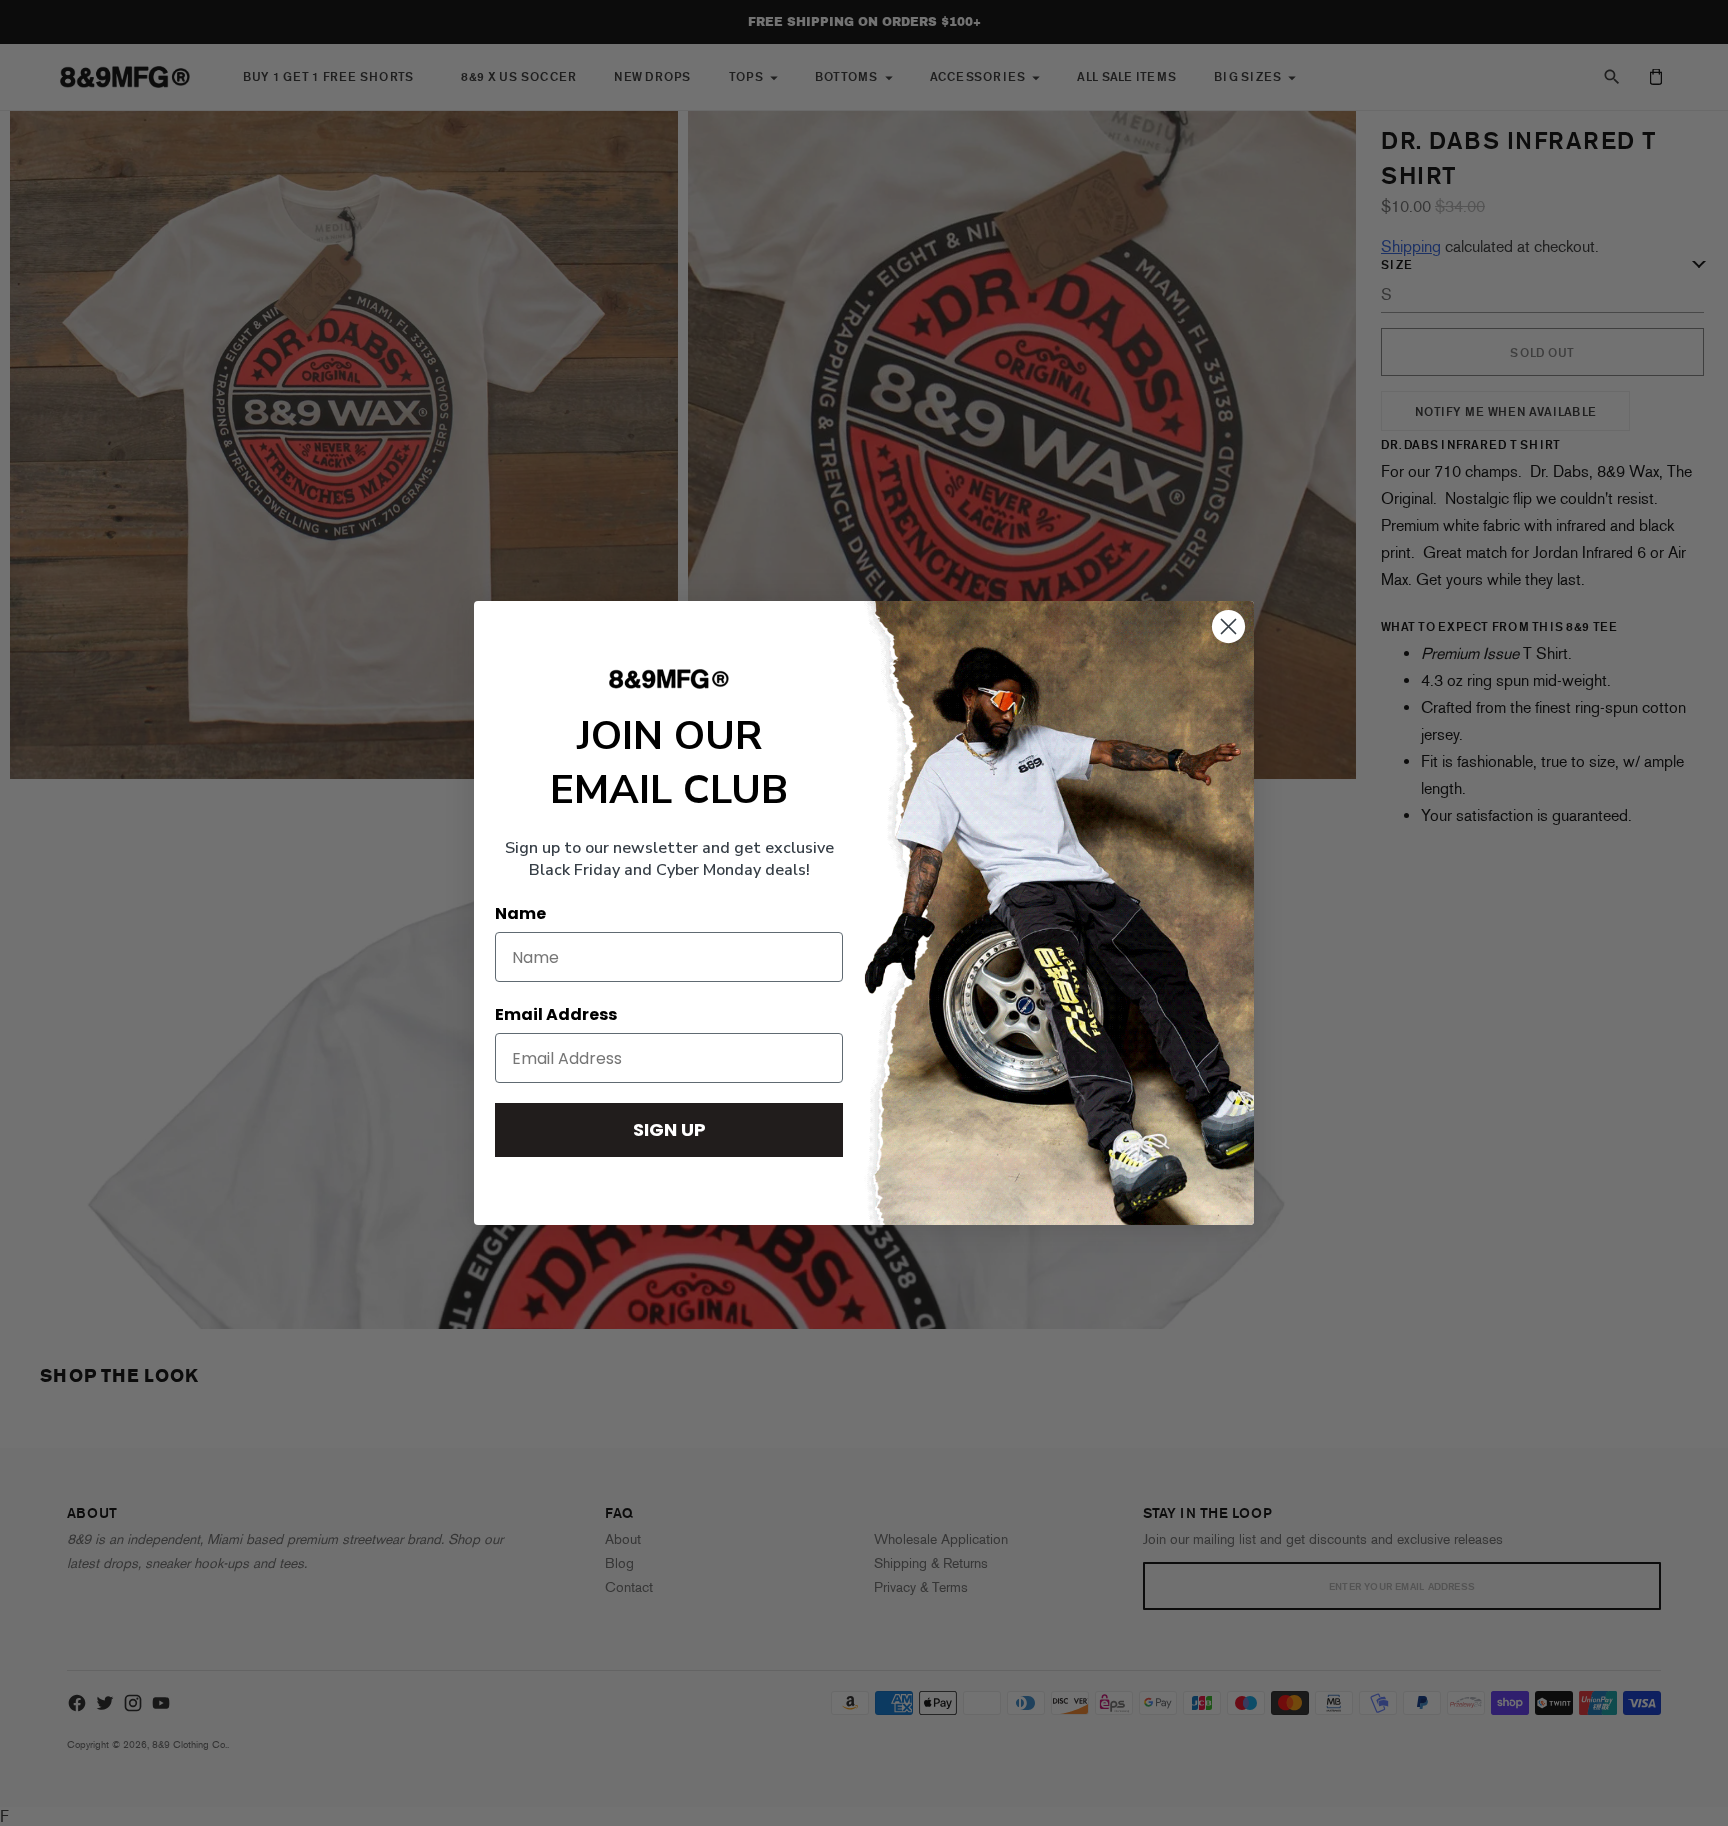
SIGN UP (669, 1129)
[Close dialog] (1228, 626)
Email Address (556, 1014)
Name (520, 913)
